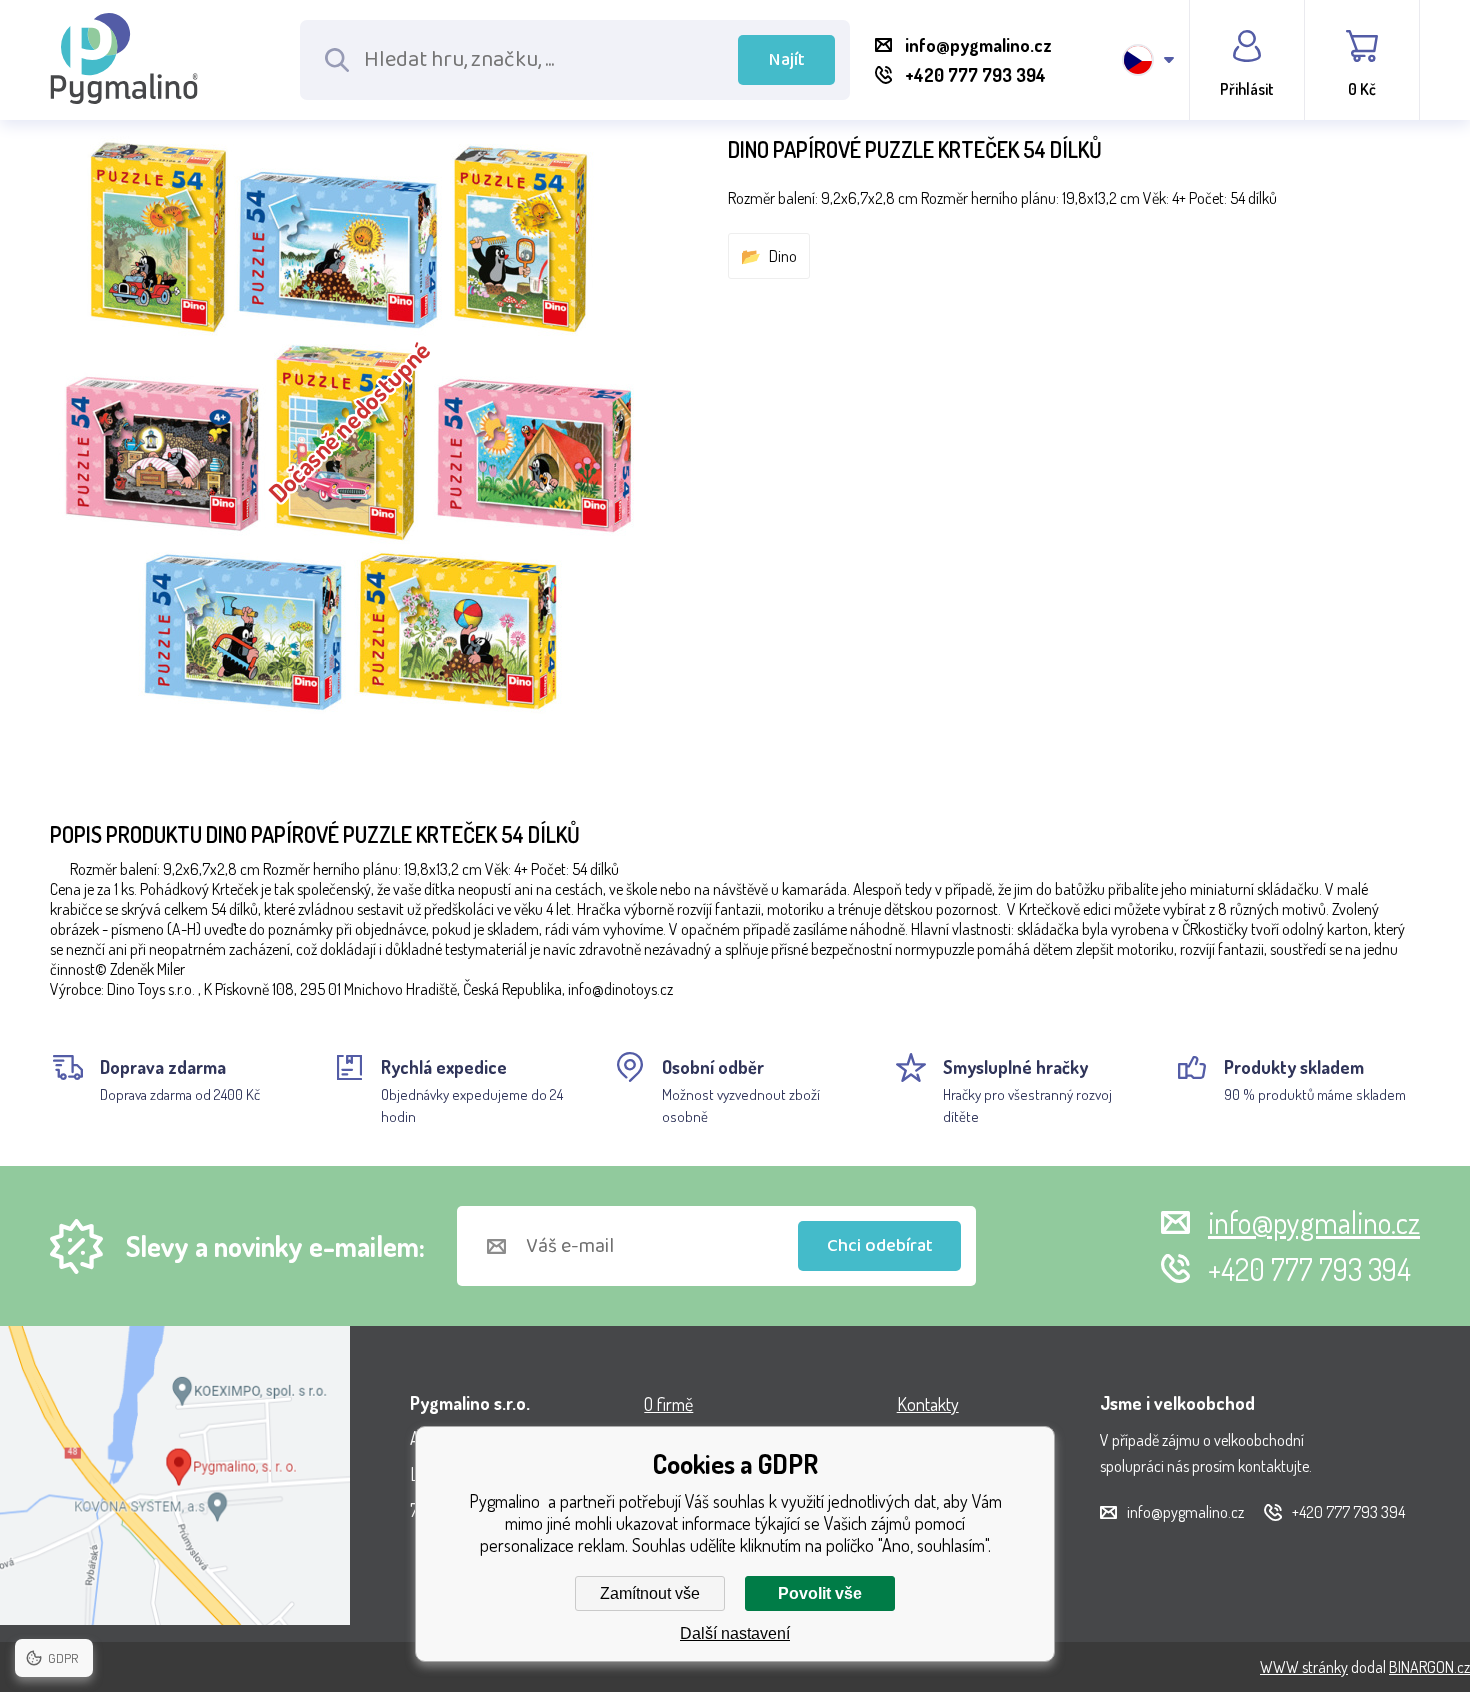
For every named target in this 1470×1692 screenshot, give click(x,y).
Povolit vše (820, 1593)
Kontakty (928, 1404)
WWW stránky (1304, 1667)
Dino (783, 256)
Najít (787, 60)
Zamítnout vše (650, 1593)
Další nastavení (735, 1633)
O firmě (668, 1404)
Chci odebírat (880, 1246)
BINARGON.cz (1429, 1667)
